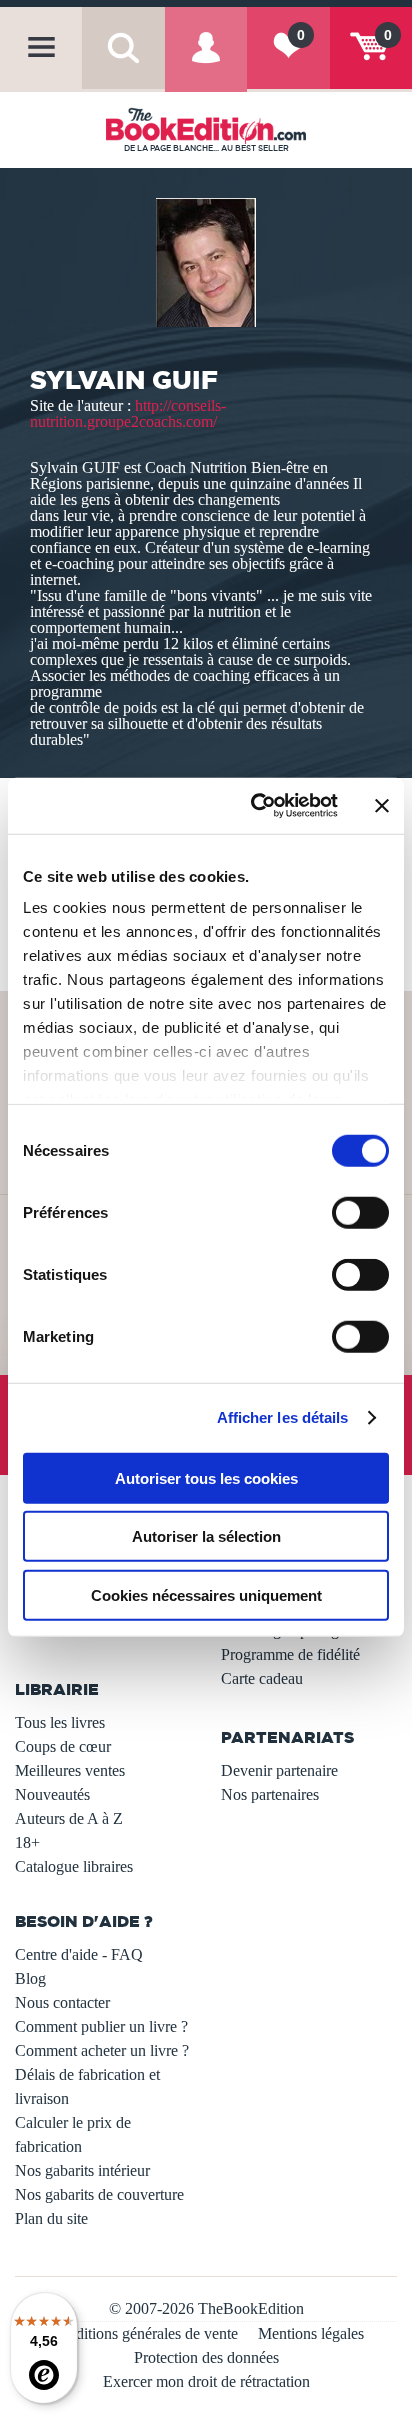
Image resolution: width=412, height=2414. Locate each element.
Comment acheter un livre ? (102, 2050)
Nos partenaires (270, 1794)
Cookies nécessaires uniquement (206, 1594)
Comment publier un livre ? (101, 2026)
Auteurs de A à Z (69, 1818)
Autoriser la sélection (206, 1536)
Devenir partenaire (279, 1770)
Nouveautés (52, 1794)
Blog (30, 1978)
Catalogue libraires (74, 1866)
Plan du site (51, 2218)
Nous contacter (62, 2002)
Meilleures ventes (70, 1770)
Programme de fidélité (290, 1654)
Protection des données (206, 2357)
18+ (27, 1842)
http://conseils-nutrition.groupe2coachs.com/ (128, 413)
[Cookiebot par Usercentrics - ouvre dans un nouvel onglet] (255, 806)
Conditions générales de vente (143, 2333)
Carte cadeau (262, 1678)
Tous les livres (60, 1722)
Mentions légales (311, 2333)
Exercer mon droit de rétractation (206, 2381)
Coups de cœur (63, 1746)
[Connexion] (206, 63)
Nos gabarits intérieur (82, 2170)
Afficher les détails (283, 1417)
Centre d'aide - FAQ (79, 1954)
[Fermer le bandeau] (382, 806)
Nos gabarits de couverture (99, 2194)
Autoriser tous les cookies (206, 1477)
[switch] (360, 1212)
